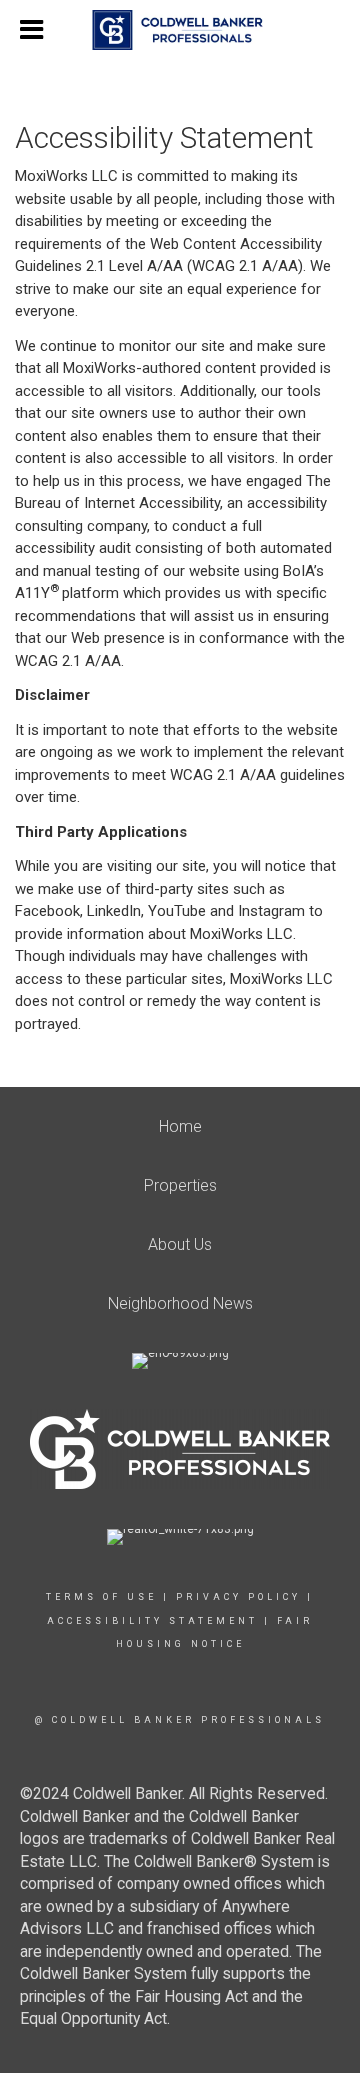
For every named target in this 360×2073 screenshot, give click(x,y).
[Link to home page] (180, 30)
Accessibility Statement (152, 1621)
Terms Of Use (101, 1597)
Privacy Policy (238, 1597)
